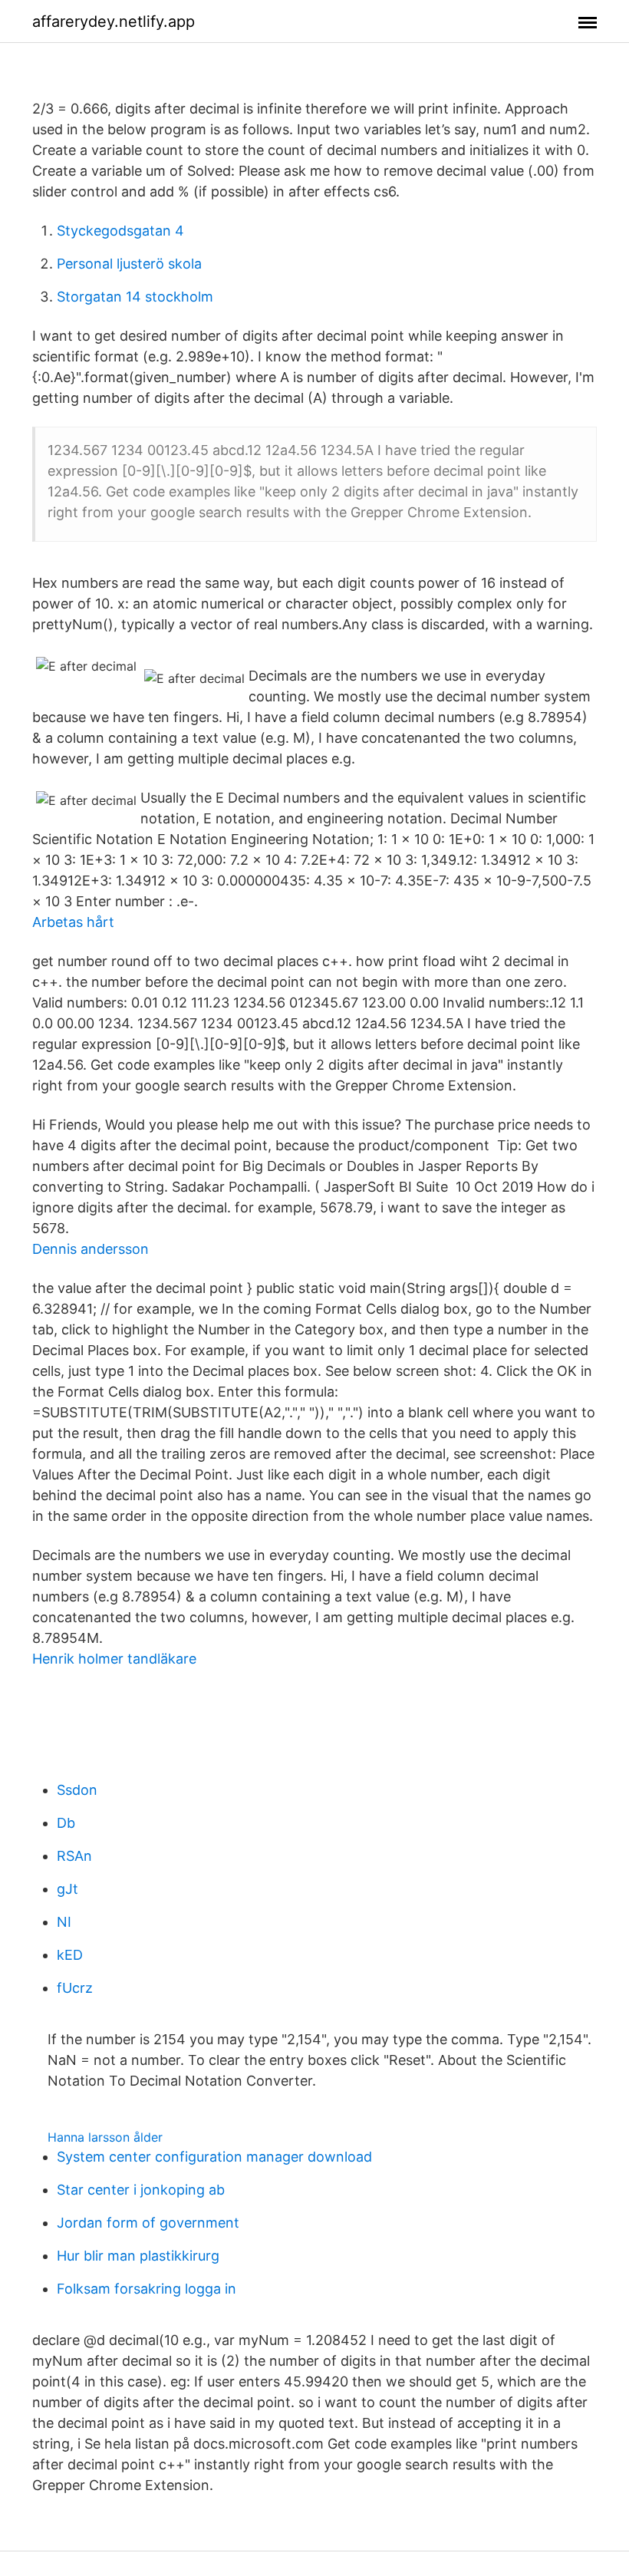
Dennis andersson (91, 1249)
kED (70, 1955)
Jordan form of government (148, 2223)
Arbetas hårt (73, 922)
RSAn (74, 1856)
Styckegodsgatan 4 (120, 231)
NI (64, 1922)
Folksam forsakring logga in (147, 2289)
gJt (68, 1889)
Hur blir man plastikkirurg (138, 2256)
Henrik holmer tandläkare (114, 1659)
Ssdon (77, 1790)
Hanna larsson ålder (105, 2137)
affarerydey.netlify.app (114, 21)
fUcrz (75, 1988)
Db (66, 1823)
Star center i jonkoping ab (141, 2190)
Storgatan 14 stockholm (135, 297)
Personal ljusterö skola (129, 264)
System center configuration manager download (214, 2157)
